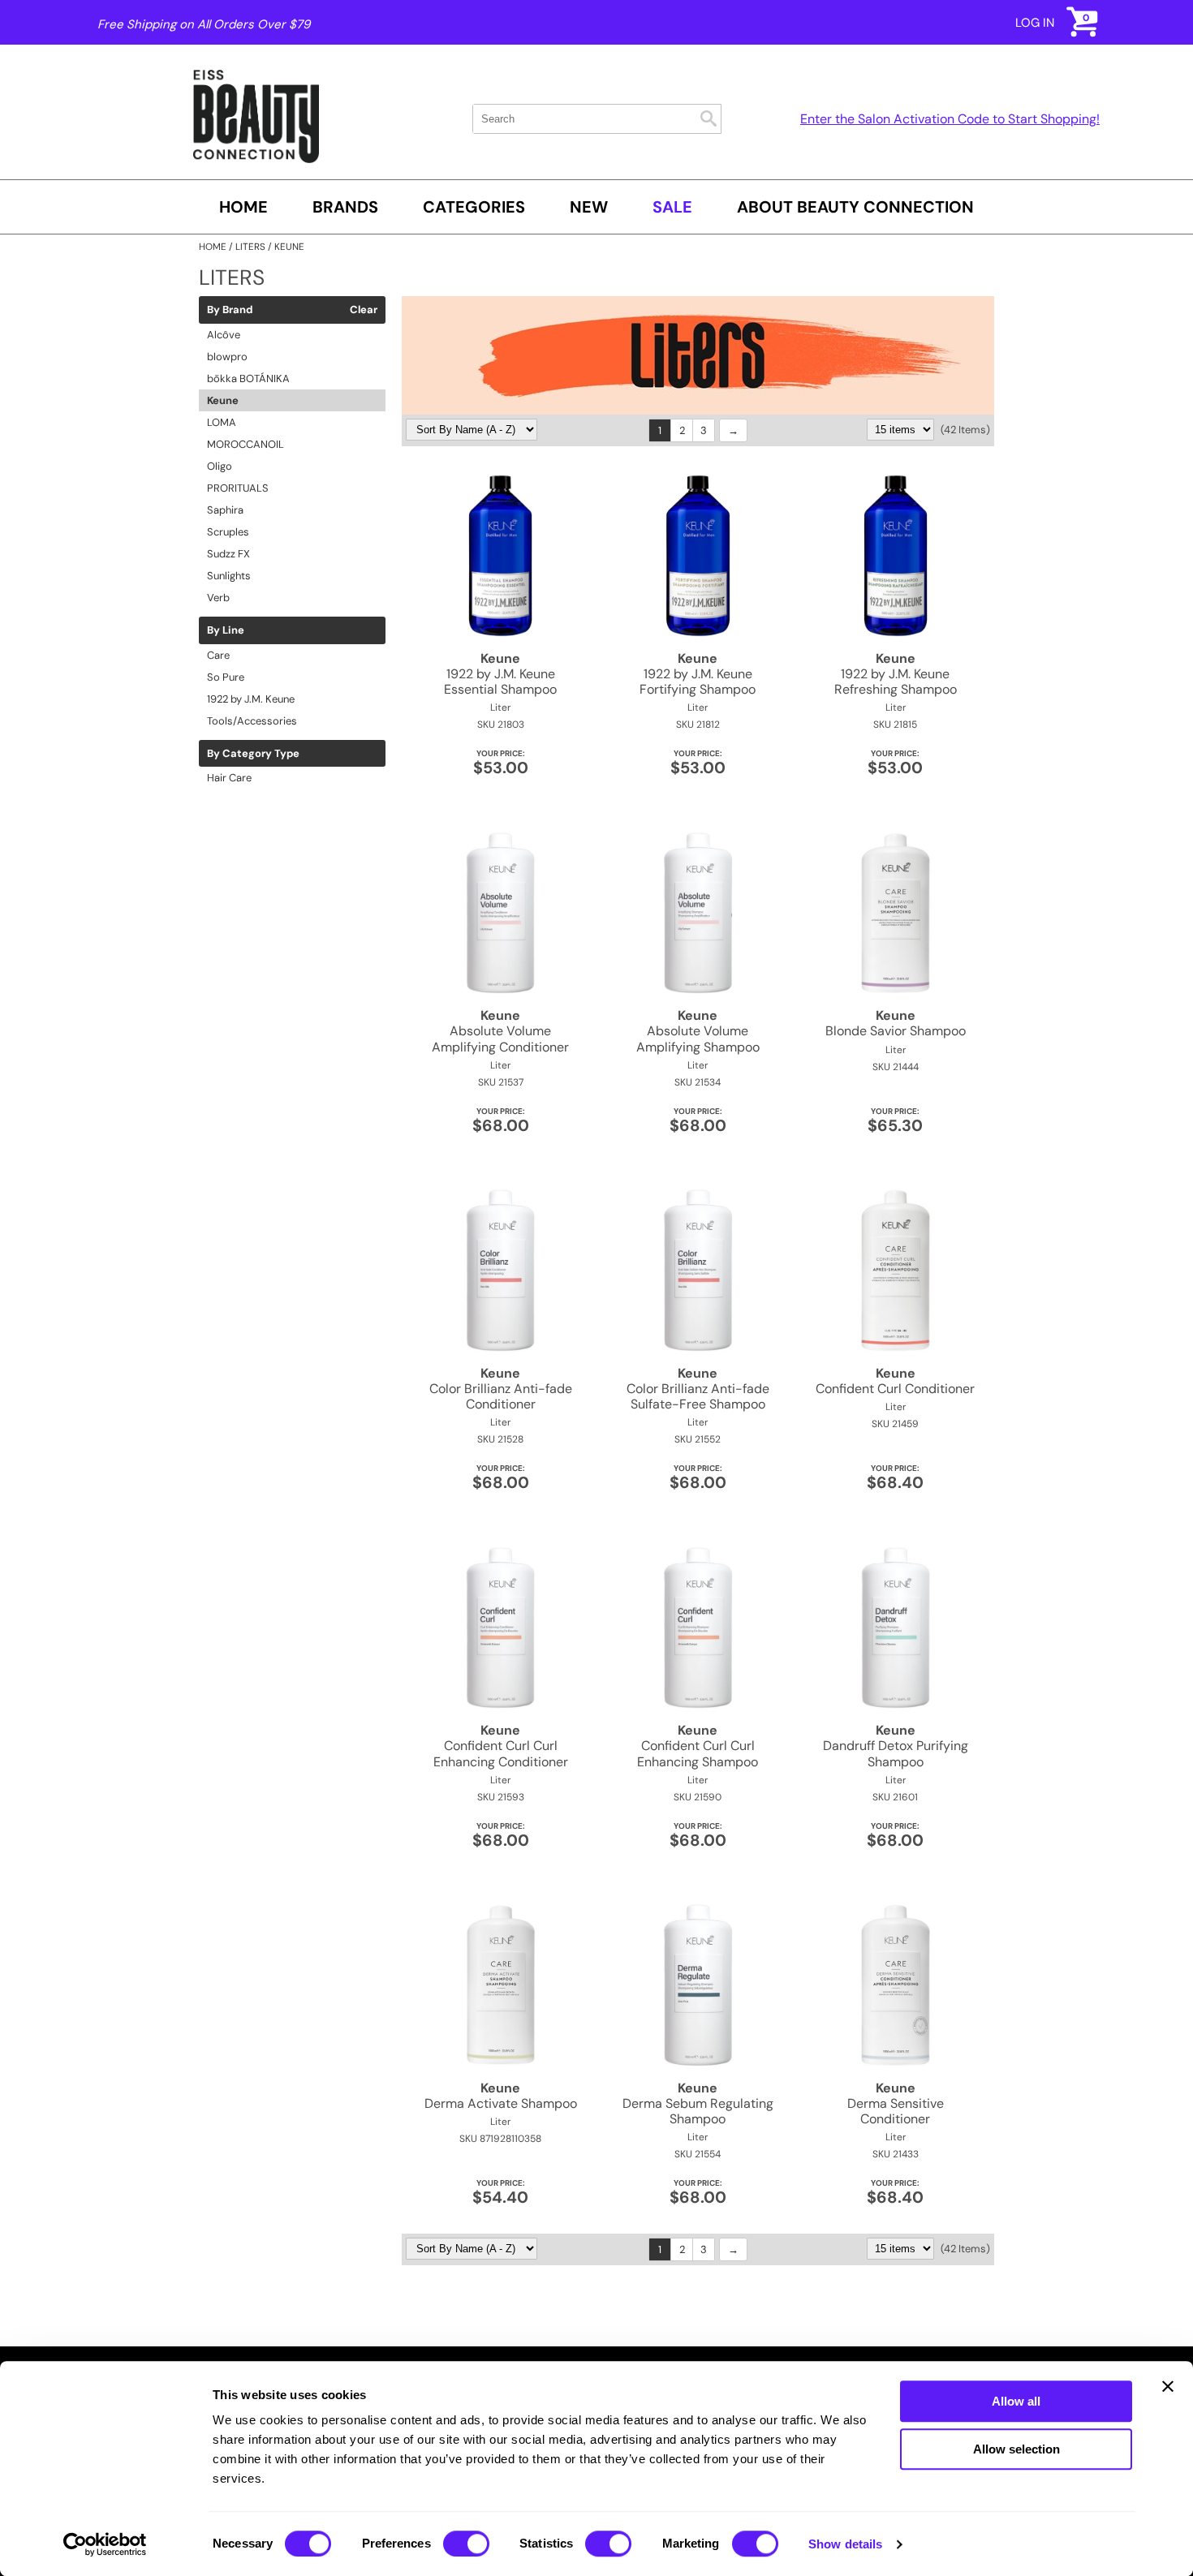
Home (243, 207)
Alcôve (224, 335)
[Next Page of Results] (733, 430)
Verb (218, 598)
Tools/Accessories (252, 721)
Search (708, 118)
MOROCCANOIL (245, 444)
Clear (364, 310)
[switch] (466, 2544)
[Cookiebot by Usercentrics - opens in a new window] (105, 2544)
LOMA (222, 422)
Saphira (225, 510)
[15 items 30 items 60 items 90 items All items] (902, 430)
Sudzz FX (228, 554)
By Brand (230, 310)
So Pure (226, 677)
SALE (672, 207)
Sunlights (229, 576)
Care (218, 655)
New (589, 207)
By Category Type (253, 754)
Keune (223, 400)
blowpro (227, 357)
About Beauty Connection (855, 207)
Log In (1035, 23)
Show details (845, 2544)
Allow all (1016, 2401)
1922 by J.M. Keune (251, 699)
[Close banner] (1168, 2386)
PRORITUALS (238, 488)
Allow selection (1016, 2449)
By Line (226, 630)
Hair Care (229, 778)
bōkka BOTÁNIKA (248, 378)
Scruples (228, 532)
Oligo (220, 466)
